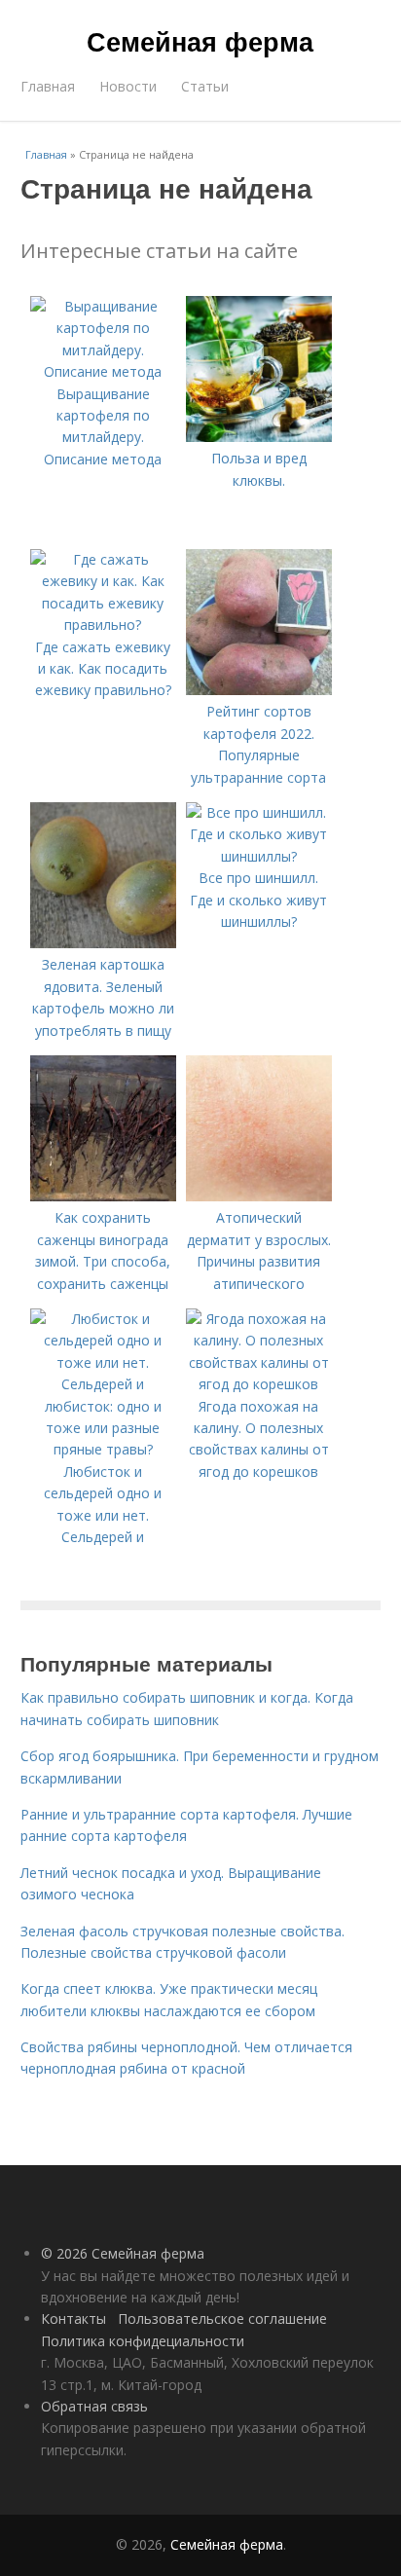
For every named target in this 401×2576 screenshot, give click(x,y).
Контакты (73, 2318)
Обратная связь (94, 2406)
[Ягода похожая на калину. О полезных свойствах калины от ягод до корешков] (259, 1384)
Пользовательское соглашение (222, 2318)
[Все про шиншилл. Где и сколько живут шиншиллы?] (259, 856)
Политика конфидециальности (143, 2341)
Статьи (205, 86)
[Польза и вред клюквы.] (259, 437)
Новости (128, 86)
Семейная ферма (200, 41)
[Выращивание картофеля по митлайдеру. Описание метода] (103, 371)
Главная (48, 86)
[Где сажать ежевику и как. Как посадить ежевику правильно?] (103, 625)
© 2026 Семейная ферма (123, 2253)
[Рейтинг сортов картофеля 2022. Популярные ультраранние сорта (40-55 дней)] (259, 690)
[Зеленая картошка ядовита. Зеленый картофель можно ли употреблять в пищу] (103, 943)
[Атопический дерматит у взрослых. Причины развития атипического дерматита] (259, 1196)
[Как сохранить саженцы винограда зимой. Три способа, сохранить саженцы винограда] (103, 1196)
